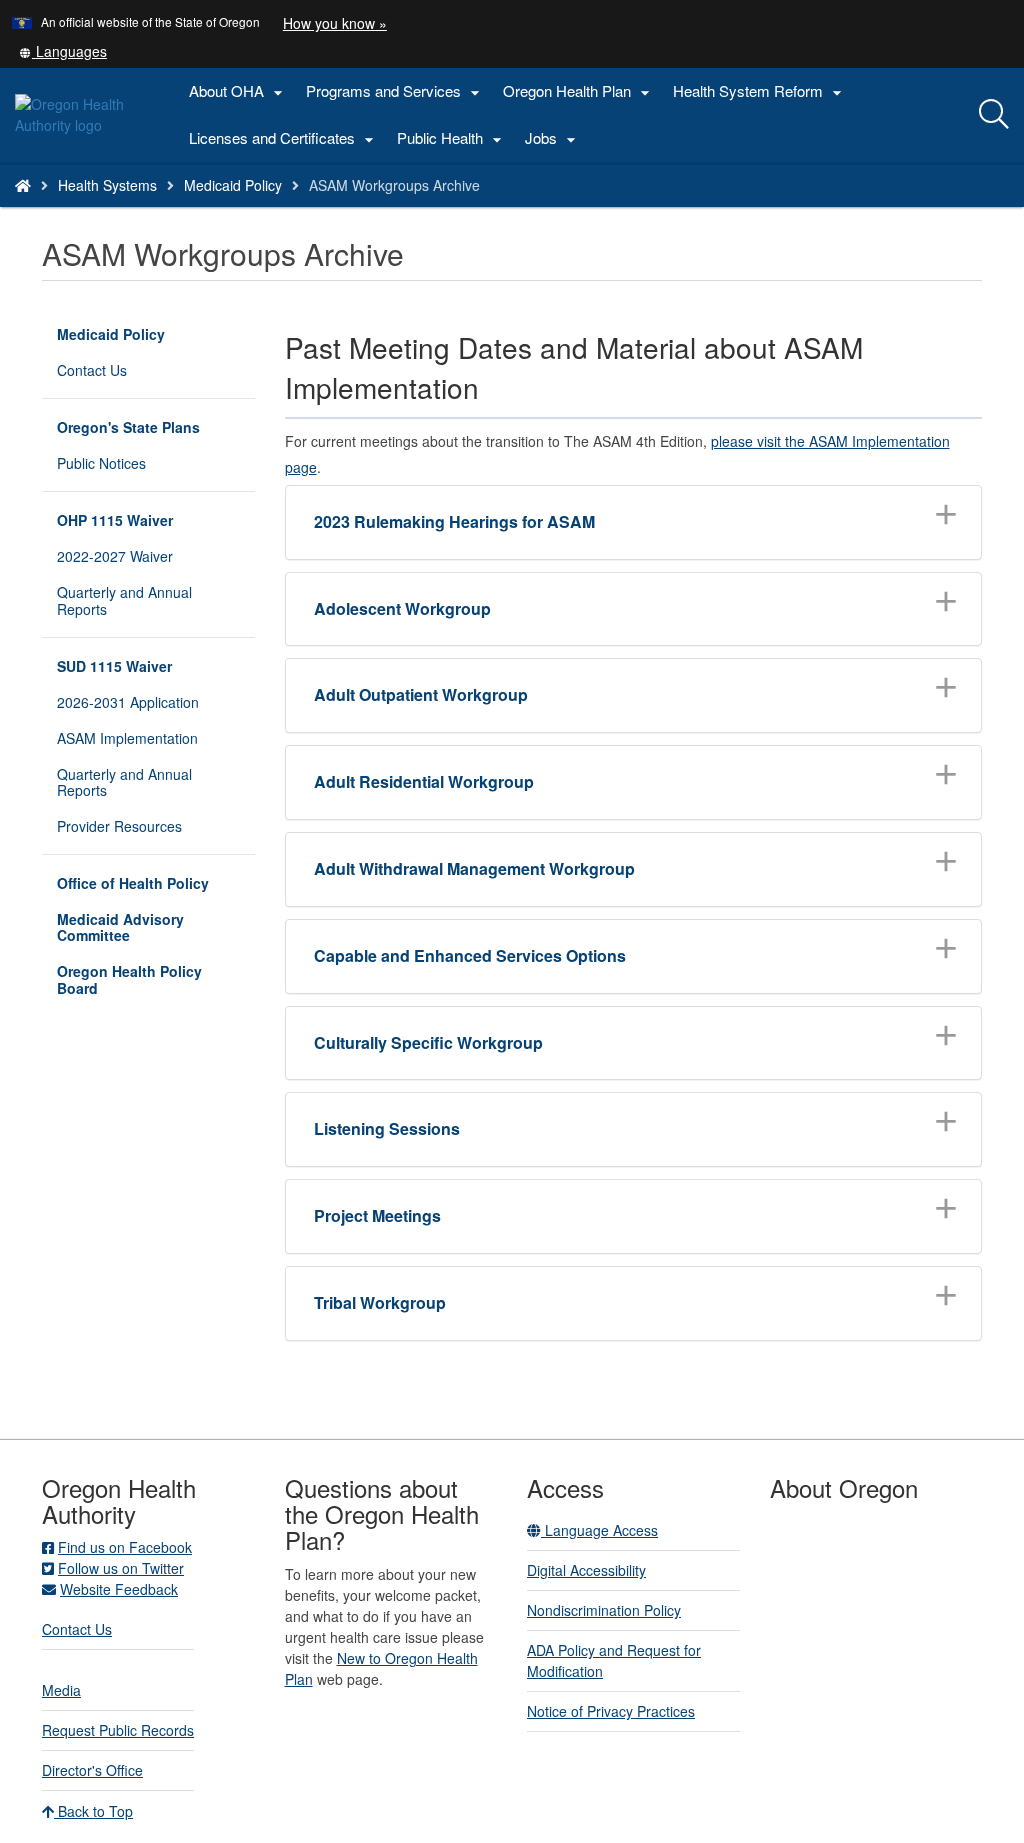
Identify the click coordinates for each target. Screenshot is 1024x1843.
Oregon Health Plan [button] (579, 91)
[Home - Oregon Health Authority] (23, 185)
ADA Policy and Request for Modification (614, 1660)
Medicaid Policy (233, 185)
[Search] (994, 115)
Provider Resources (119, 826)
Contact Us (92, 370)
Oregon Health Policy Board (129, 979)
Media (61, 1690)
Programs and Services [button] (395, 91)
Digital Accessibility (586, 1570)
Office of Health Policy (133, 883)
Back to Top (93, 1811)
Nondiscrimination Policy (604, 1610)
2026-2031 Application (128, 702)
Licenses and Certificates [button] (284, 138)
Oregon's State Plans (128, 427)
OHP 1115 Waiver (115, 520)
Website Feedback (119, 1589)
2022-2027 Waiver (115, 556)
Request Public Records (118, 1730)
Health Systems (107, 185)
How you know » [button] (335, 23)
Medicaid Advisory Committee (120, 927)
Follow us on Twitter (121, 1568)
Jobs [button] (553, 138)
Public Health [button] (452, 138)
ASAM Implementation (127, 738)
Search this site (183, 210)
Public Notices (101, 463)
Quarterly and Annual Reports (124, 600)
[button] (63, 51)
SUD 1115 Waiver (114, 666)
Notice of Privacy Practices (611, 1711)
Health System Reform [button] (760, 91)
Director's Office (92, 1770)
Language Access (599, 1530)
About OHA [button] (238, 91)
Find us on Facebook (125, 1547)
